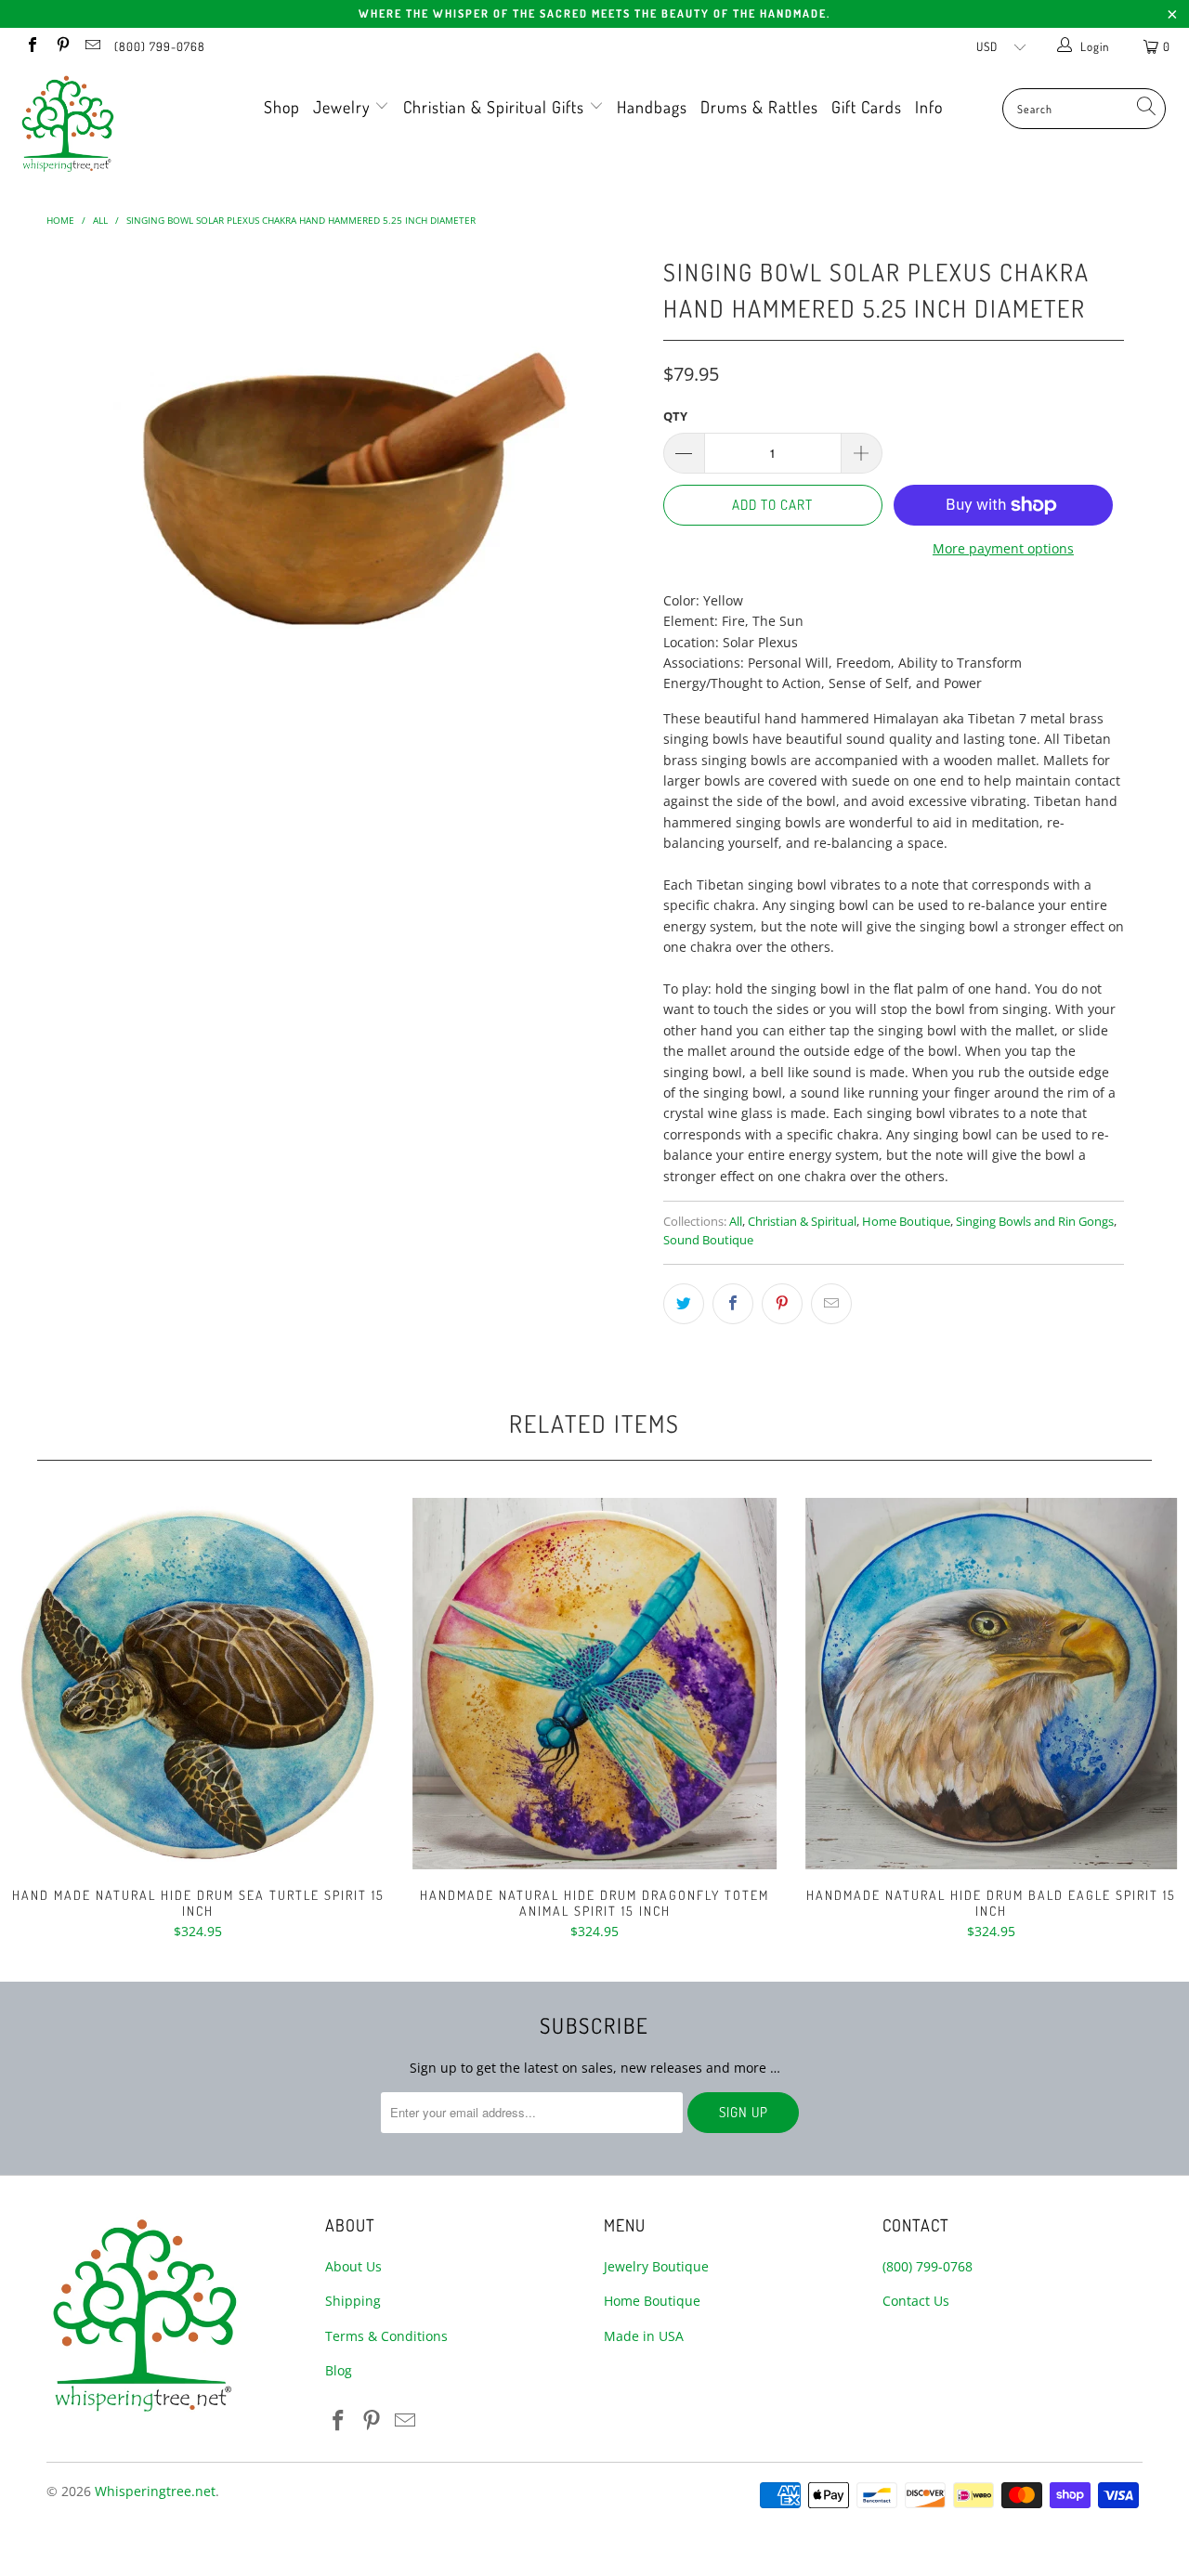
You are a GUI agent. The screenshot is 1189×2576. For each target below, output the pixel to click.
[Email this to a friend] (831, 1304)
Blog (339, 2370)
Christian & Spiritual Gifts (496, 107)
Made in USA (644, 2336)
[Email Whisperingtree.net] (92, 46)
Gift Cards (867, 107)
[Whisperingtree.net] (105, 124)
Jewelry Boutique (656, 2266)
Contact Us (916, 2301)
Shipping (353, 2301)
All (736, 1222)
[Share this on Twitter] (684, 1304)
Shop (282, 107)
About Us (353, 2266)
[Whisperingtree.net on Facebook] (32, 46)
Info (929, 107)
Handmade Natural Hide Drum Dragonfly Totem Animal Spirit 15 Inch (595, 1684)
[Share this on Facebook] (733, 1304)
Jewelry (344, 107)
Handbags (652, 107)
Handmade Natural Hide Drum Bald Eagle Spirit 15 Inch (991, 1684)
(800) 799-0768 (160, 46)
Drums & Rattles (759, 107)
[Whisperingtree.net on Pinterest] (61, 46)
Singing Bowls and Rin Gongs (1035, 1222)
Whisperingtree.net (155, 2491)
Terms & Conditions (386, 2336)
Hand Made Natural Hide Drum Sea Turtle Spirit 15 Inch (198, 1684)
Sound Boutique (708, 1240)
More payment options (1003, 548)
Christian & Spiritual (802, 1222)
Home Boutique (906, 1222)
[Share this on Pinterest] (782, 1304)
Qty (675, 416)
